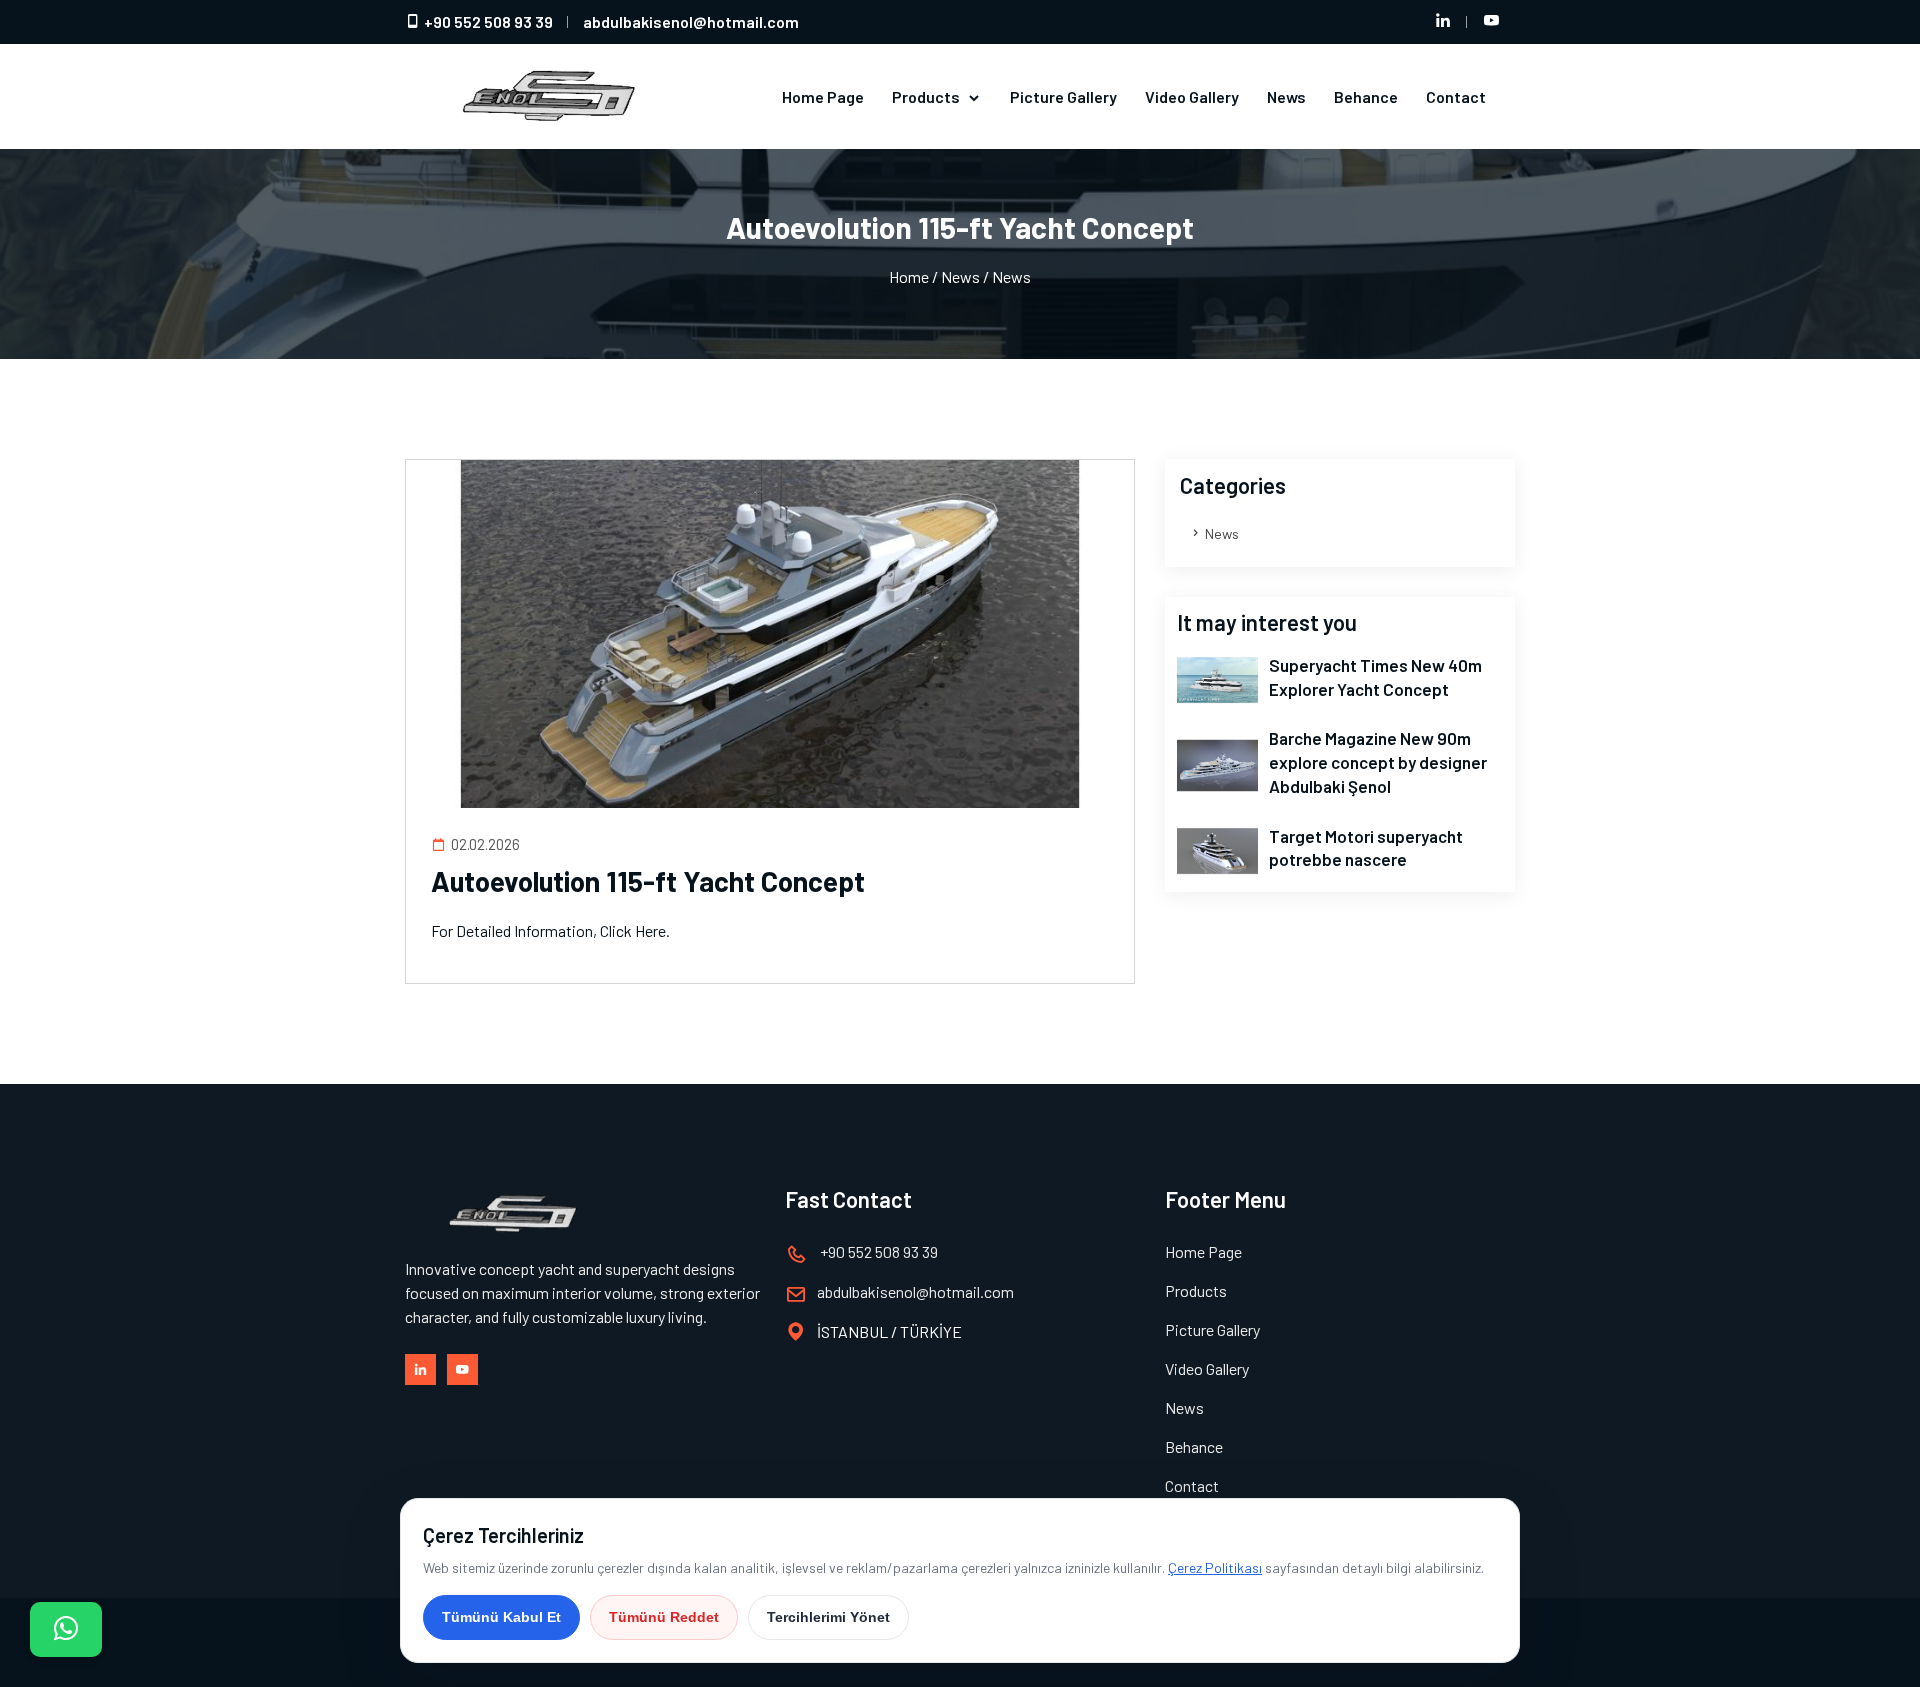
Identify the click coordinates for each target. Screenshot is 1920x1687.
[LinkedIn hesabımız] (1443, 22)
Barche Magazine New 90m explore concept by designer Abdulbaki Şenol (1378, 762)
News (1286, 96)
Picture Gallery (1063, 96)
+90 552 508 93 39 (487, 21)
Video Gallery (1192, 96)
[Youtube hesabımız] (1491, 22)
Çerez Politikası (1215, 1567)
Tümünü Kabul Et (501, 1617)
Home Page (823, 96)
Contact (1456, 96)
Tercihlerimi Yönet (828, 1617)
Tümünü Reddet (664, 1617)
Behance (1366, 96)
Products (927, 96)
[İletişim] (66, 1629)
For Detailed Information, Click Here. (550, 930)
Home (909, 276)
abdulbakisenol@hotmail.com (691, 21)
